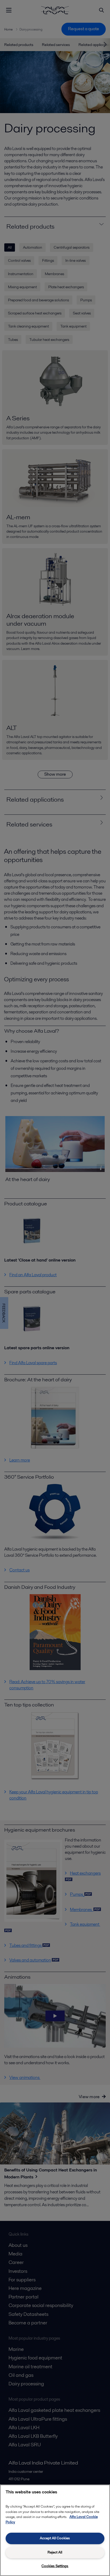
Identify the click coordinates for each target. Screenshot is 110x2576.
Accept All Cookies (55, 2538)
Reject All (55, 2552)
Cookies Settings (55, 2566)
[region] (55, 2530)
